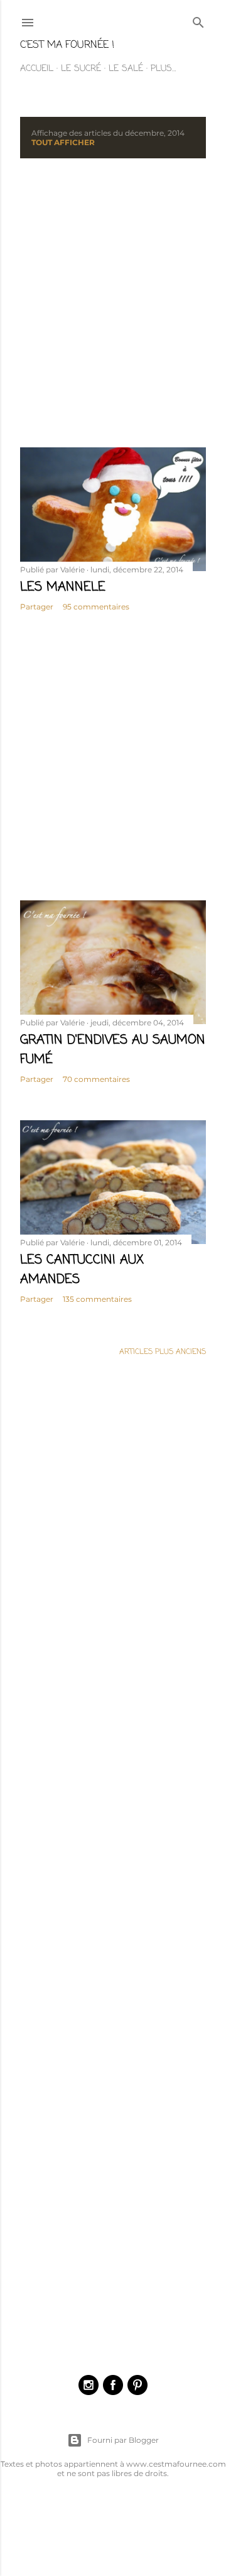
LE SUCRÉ (81, 69)
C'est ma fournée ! (67, 45)
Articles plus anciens (163, 1352)
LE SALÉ (126, 69)
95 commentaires (96, 607)
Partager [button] (37, 607)
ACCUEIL (37, 69)
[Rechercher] (198, 21)
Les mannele (63, 587)
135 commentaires (97, 1299)
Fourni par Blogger (123, 2440)
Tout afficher (63, 142)
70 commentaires (96, 1079)
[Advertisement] (113, 303)
